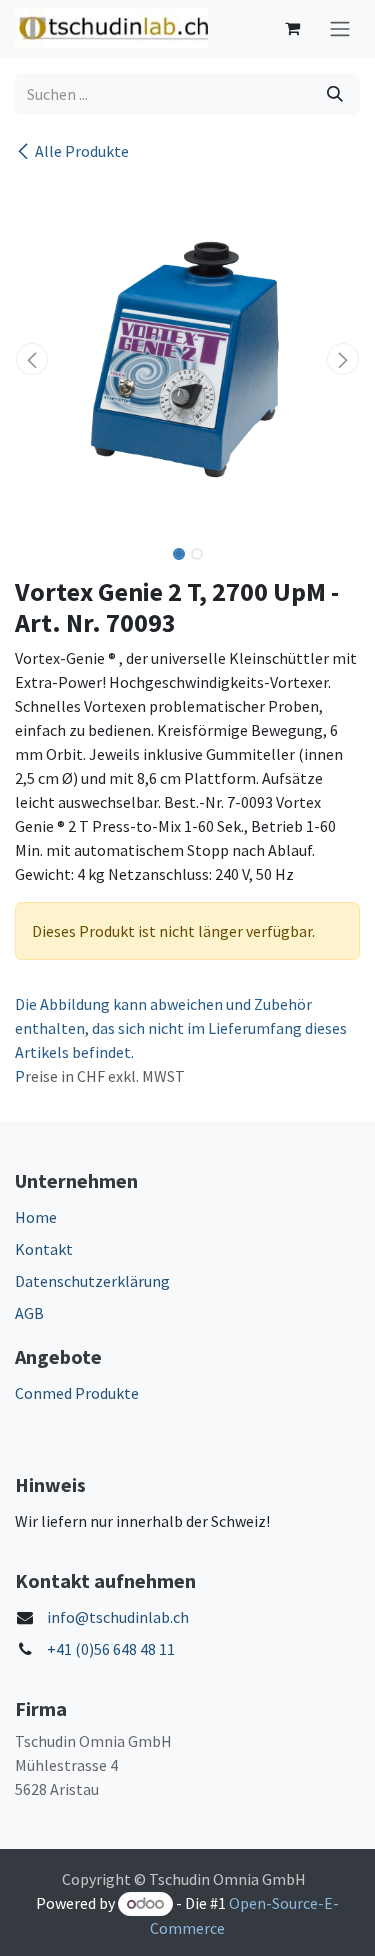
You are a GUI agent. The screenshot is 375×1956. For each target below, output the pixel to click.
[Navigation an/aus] (340, 28)
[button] (32, 359)
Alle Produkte (82, 151)
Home (36, 1217)
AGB (29, 1313)
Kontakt (44, 1249)
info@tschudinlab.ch (118, 1617)
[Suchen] (335, 94)
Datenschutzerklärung (92, 1281)
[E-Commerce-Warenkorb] (292, 28)
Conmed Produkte (77, 1393)
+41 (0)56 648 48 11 (111, 1649)
